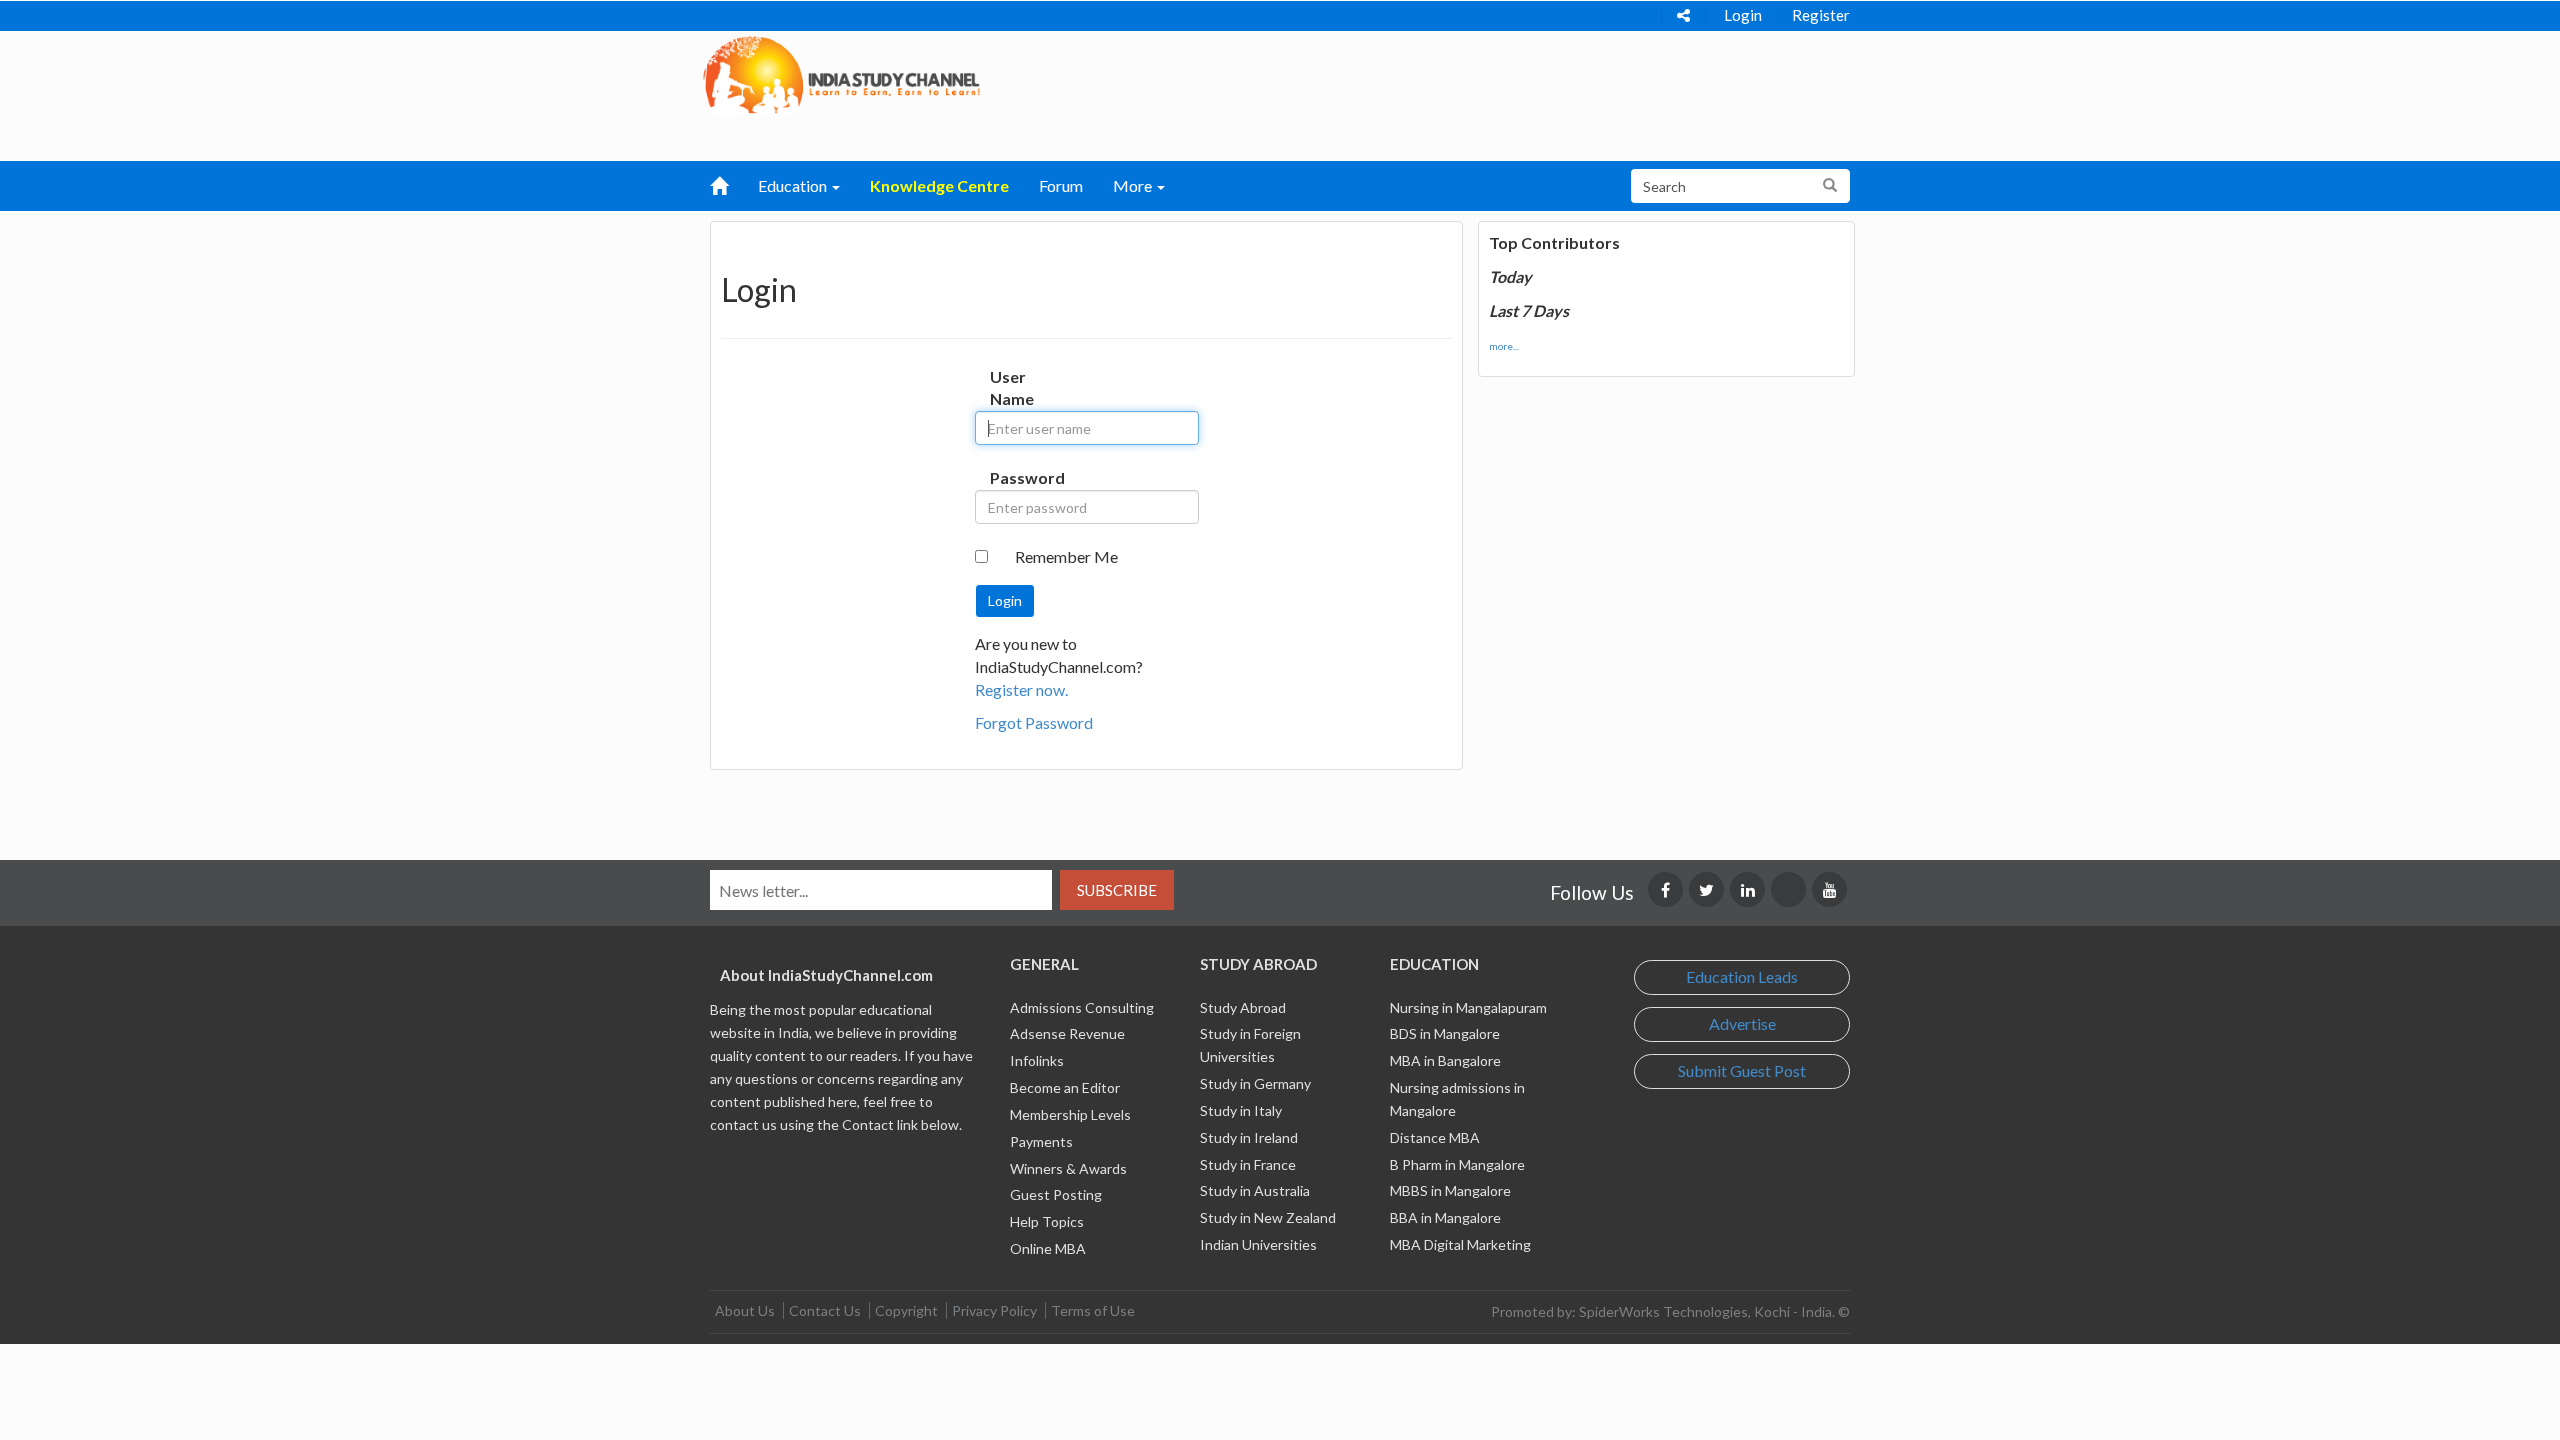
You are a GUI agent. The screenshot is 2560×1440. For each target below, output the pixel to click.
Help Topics (1047, 1221)
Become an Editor (1065, 1087)
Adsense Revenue (1067, 1033)
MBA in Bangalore (1445, 1060)
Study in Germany (1255, 1083)
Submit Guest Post (1742, 1070)
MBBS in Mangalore (1450, 1190)
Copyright (906, 1310)
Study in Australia (1255, 1190)
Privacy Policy (994, 1310)
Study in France (1248, 1164)
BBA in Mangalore (1445, 1217)
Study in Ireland (1249, 1137)
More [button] (1134, 185)
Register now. (1021, 689)
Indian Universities (1258, 1244)
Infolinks (1037, 1060)
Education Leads (1742, 976)
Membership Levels (1070, 1114)
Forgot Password (1034, 722)
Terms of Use (1093, 1310)
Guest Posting (1056, 1194)
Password (1010, 477)
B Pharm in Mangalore (1457, 1164)
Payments (1041, 1141)
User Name (1010, 388)
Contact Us (825, 1310)
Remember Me (1066, 556)
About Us (745, 1310)
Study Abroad (1243, 1007)
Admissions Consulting (1082, 1007)
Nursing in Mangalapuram (1468, 1007)
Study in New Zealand (1268, 1217)
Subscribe (1117, 890)
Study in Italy (1241, 1110)
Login (1743, 15)
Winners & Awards (1068, 1168)
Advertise (1742, 1023)
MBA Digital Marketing (1460, 1244)
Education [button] (794, 185)
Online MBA (1048, 1248)
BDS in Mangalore (1445, 1033)
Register (1821, 15)
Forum (1061, 185)
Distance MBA (1435, 1137)
